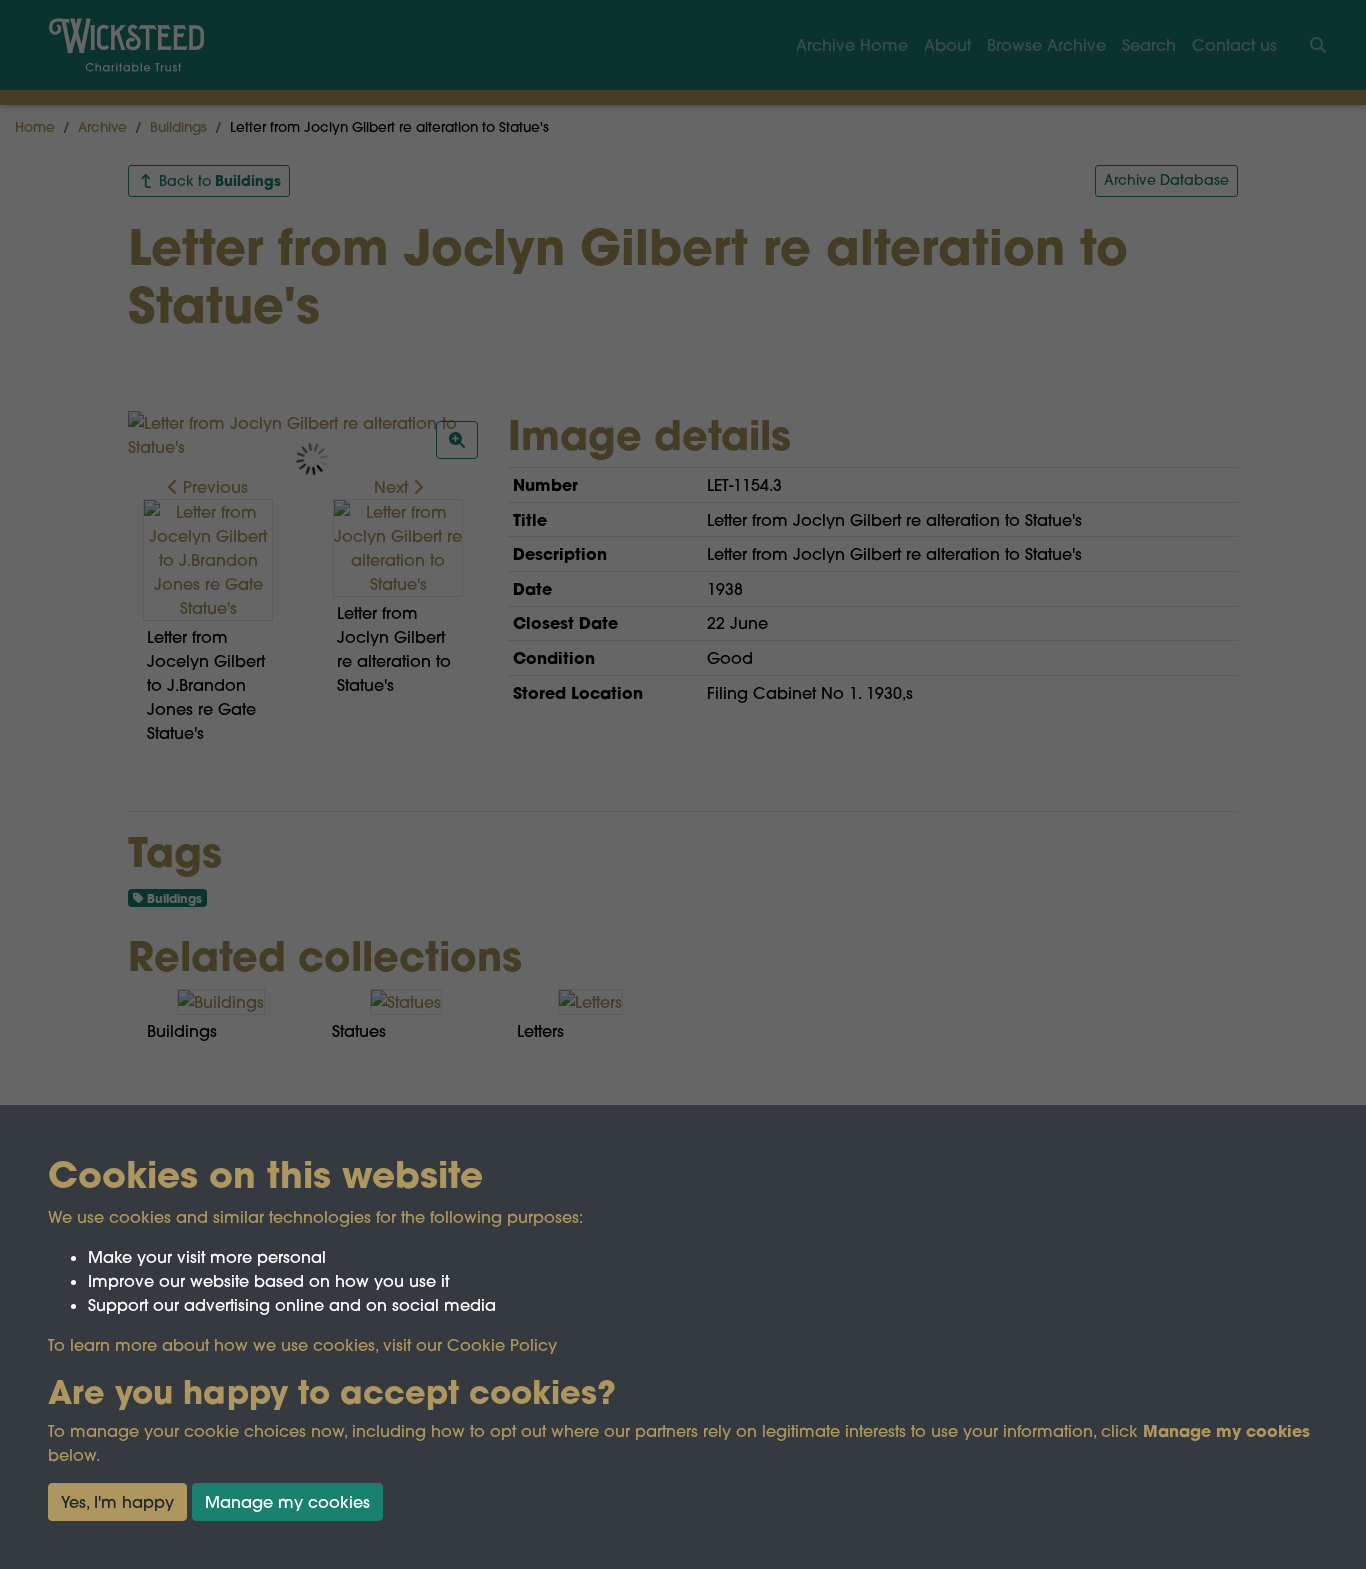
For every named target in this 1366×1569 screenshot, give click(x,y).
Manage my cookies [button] (287, 1502)
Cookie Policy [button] (502, 1345)
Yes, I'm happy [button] (117, 1502)
